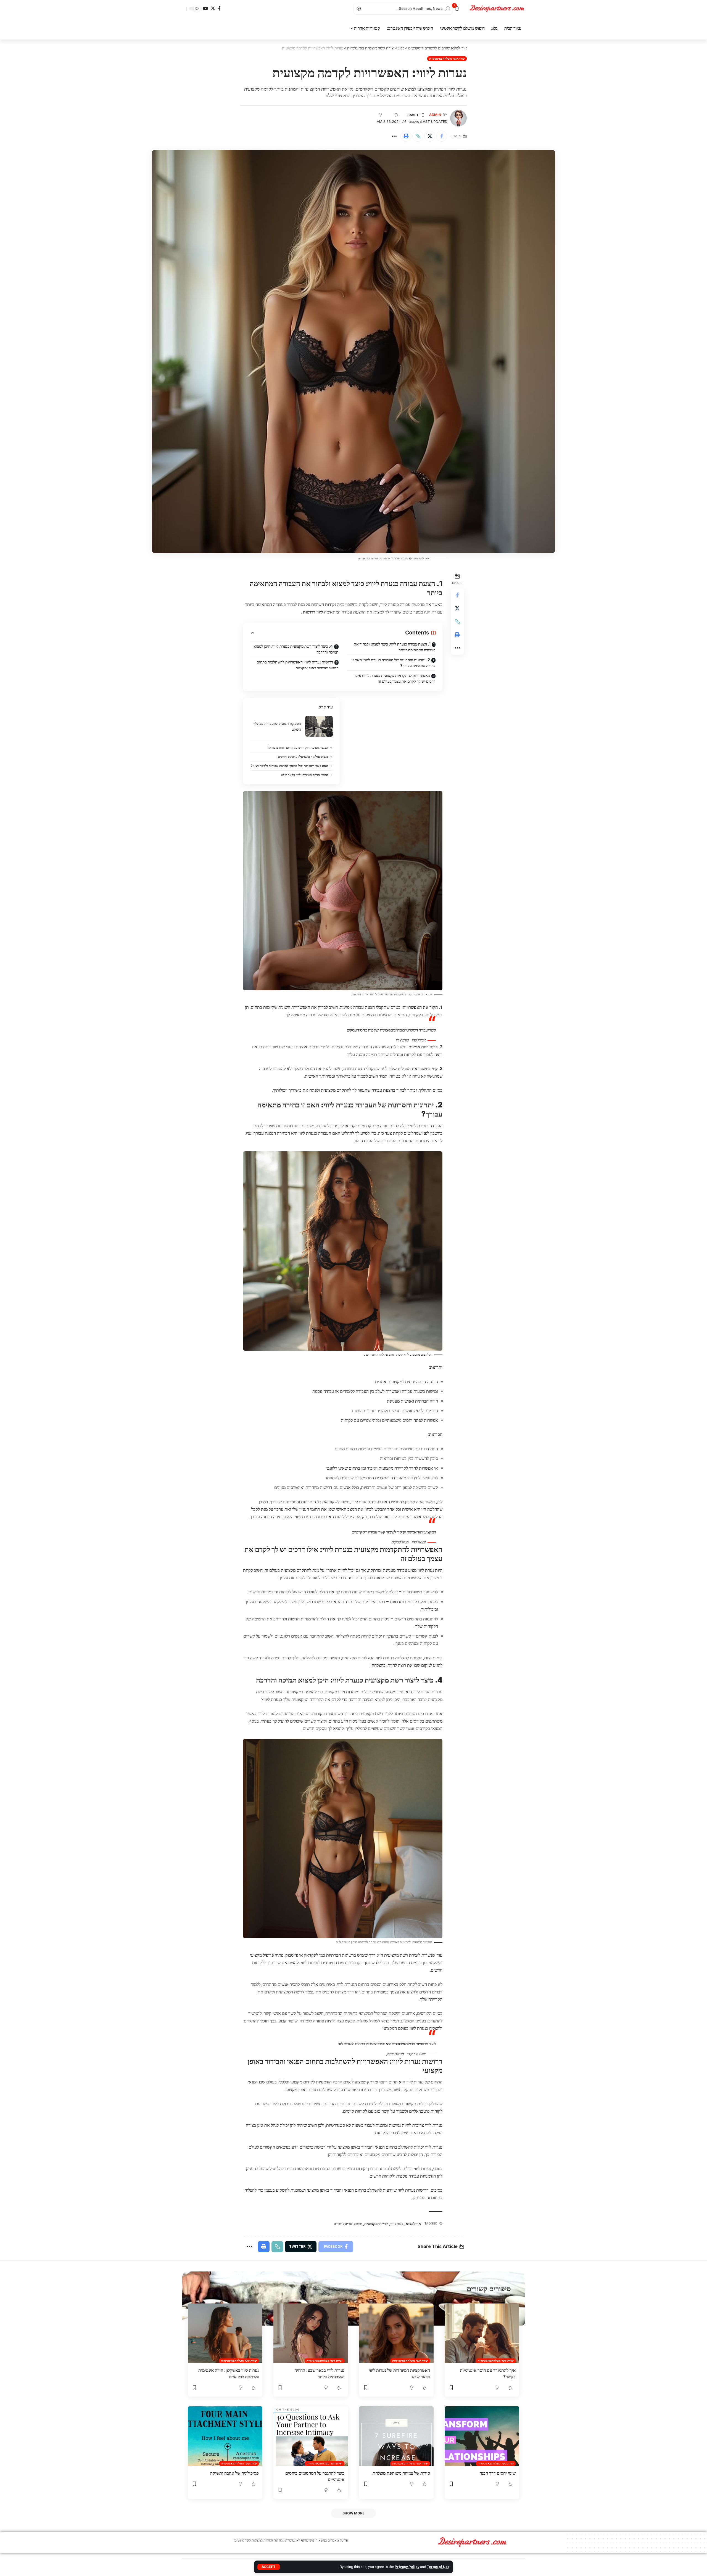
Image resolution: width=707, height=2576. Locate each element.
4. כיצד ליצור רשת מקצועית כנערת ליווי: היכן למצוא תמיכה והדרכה (296, 649)
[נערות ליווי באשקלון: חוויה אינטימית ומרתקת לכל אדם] (225, 2333)
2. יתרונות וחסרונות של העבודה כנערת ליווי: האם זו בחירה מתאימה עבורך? (394, 663)
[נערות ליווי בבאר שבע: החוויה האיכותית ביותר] (311, 2333)
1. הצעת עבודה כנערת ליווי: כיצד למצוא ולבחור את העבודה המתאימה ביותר (395, 647)
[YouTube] (205, 8)
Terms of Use (438, 2567)
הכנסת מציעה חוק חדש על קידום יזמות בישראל (298, 748)
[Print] (406, 136)
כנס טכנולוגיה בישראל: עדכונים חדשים (303, 757)
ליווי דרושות (313, 612)
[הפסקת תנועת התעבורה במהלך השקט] (319, 726)
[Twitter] (213, 8)
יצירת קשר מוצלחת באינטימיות (447, 59)
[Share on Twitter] (430, 136)
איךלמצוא (413, 2224)
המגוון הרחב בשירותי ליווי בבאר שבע (304, 775)
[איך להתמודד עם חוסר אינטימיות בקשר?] (482, 2333)
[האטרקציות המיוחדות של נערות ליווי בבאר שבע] (396, 2333)
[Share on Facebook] (442, 136)
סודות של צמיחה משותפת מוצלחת (401, 2473)
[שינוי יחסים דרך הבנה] (482, 2436)
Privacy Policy (407, 2567)
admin (435, 115)
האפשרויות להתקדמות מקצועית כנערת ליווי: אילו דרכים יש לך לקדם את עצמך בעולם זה (395, 678)
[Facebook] (219, 8)
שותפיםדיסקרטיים (348, 2224)
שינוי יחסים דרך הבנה (498, 2473)
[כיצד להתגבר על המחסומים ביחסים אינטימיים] (311, 2436)
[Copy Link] (418, 136)
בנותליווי (397, 2224)
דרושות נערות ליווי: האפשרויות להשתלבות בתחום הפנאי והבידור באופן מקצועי (298, 665)
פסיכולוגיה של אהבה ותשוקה (234, 2473)
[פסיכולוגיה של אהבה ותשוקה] (225, 2436)
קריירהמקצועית (376, 2224)
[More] (394, 136)
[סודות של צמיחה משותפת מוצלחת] (396, 2436)
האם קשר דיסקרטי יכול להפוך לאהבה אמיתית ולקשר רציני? (289, 766)
